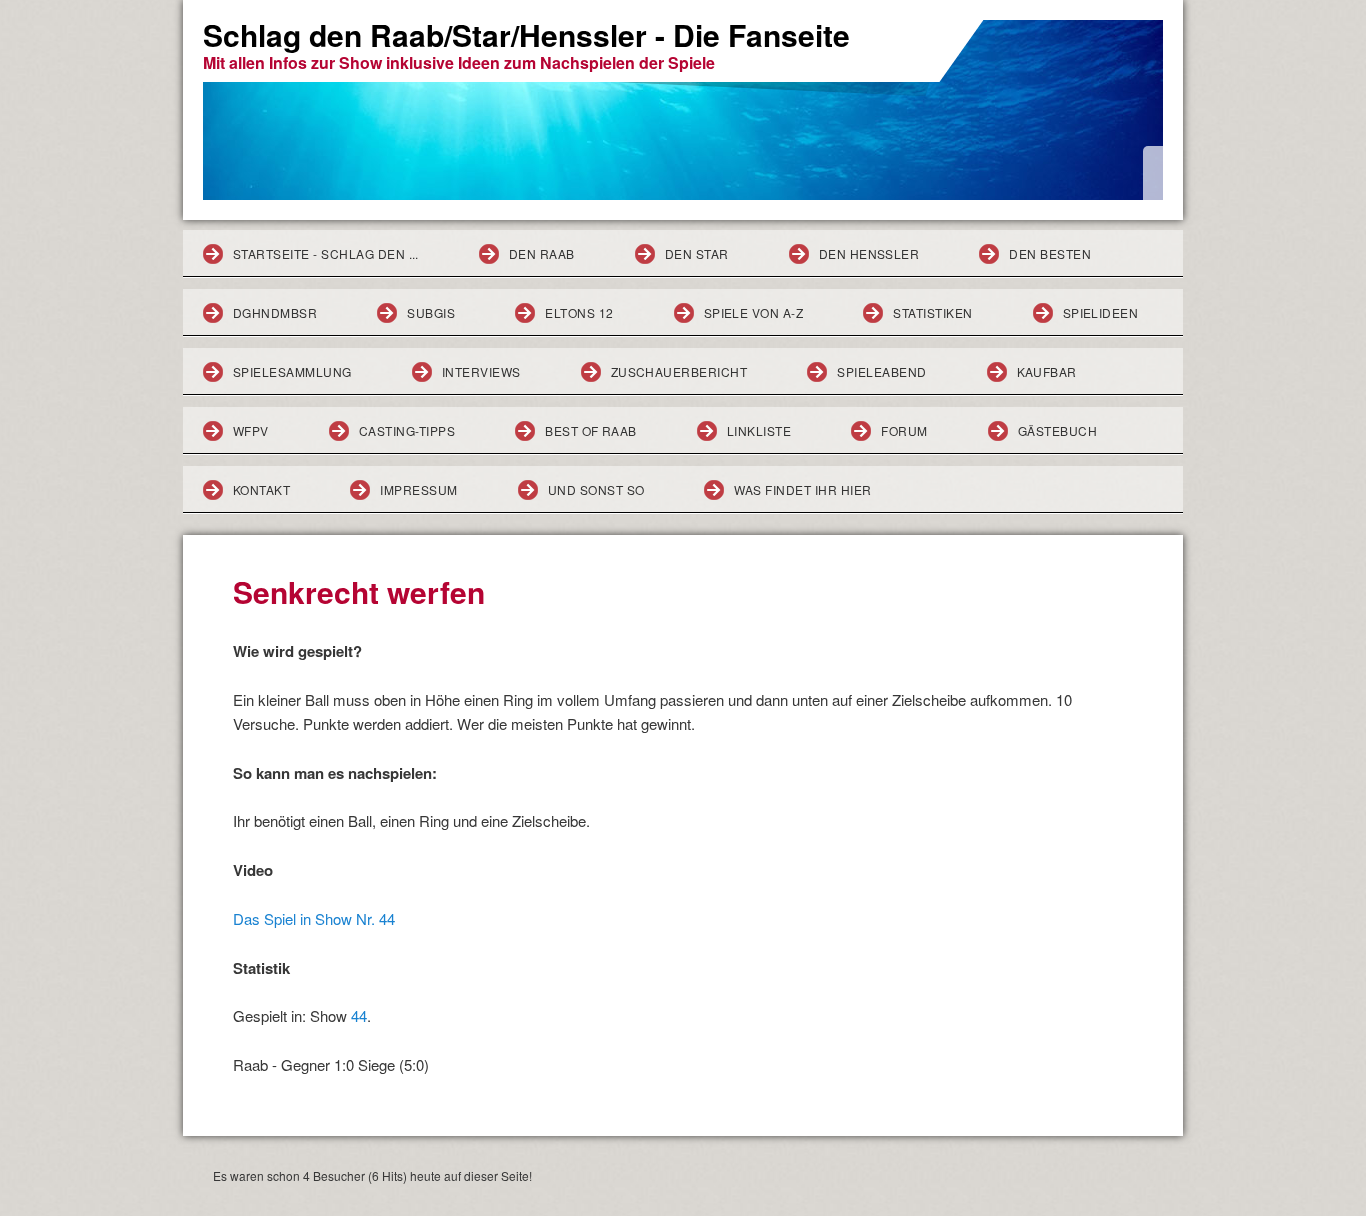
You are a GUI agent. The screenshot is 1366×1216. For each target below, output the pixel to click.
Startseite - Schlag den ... (326, 253)
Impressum (418, 489)
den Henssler (869, 253)
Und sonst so (596, 489)
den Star (697, 253)
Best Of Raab (591, 430)
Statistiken (932, 312)
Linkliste (759, 430)
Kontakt (261, 489)
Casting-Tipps (407, 430)
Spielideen (1101, 312)
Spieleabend (881, 371)
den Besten (1050, 253)
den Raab (542, 253)
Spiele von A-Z (754, 312)
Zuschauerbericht (679, 371)
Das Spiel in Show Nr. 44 (314, 918)
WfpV (251, 430)
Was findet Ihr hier (802, 489)
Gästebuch (1057, 430)
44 (359, 1015)
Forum (904, 430)
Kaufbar (1047, 371)
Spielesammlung (292, 371)
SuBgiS (431, 312)
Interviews (481, 371)
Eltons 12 (579, 312)
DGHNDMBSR (275, 312)
